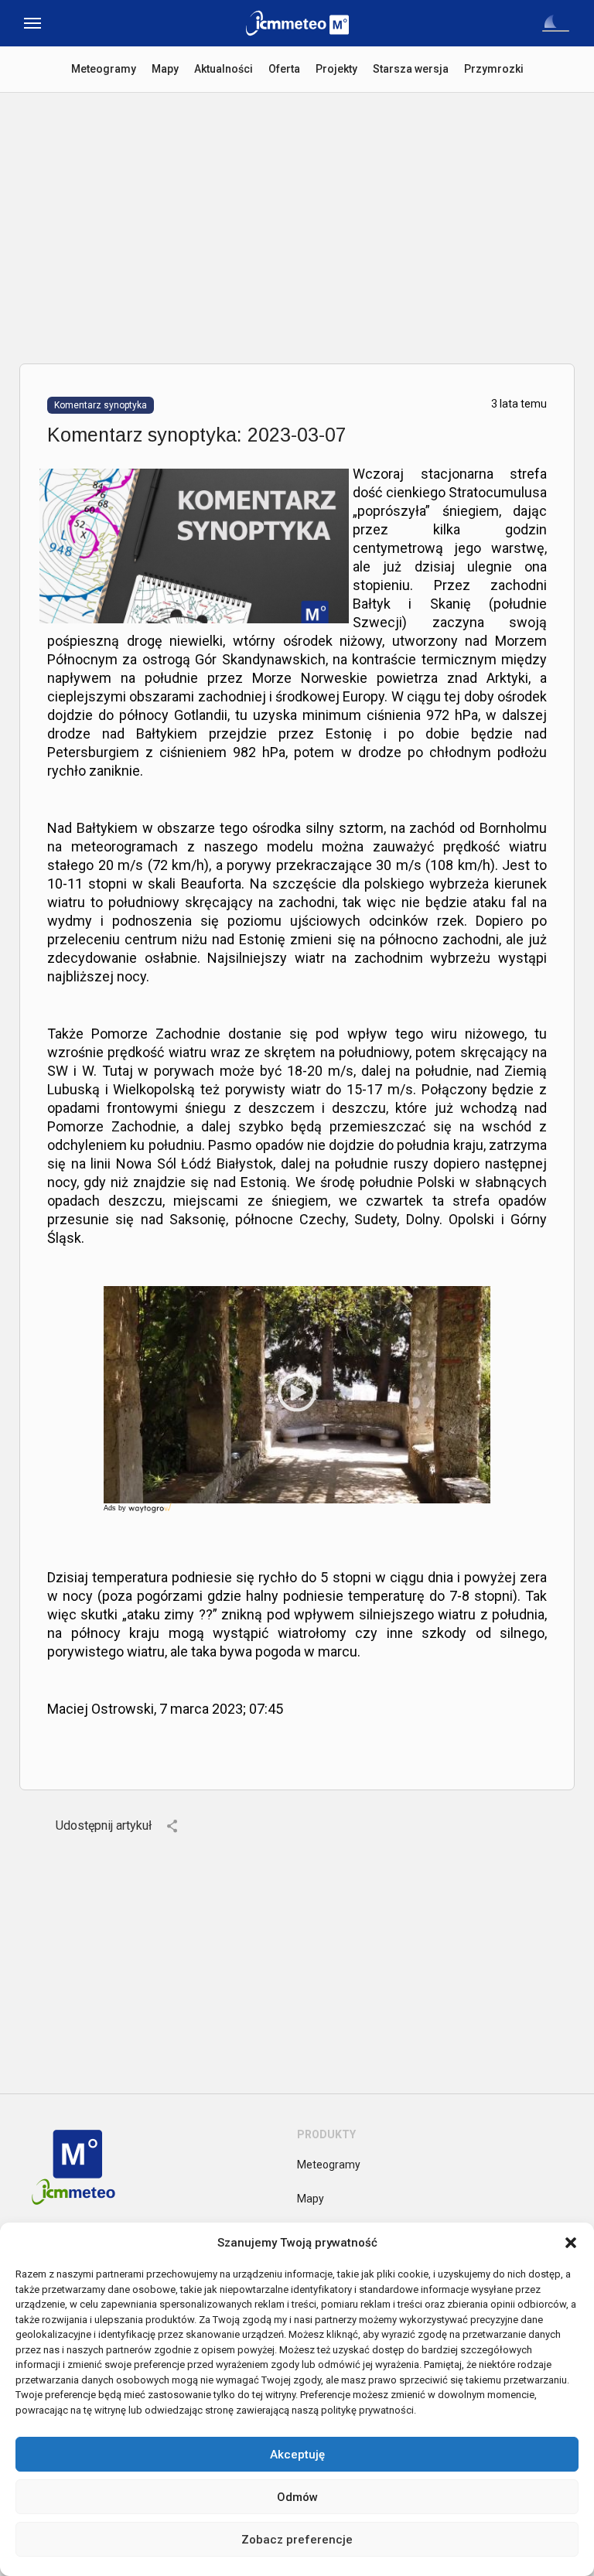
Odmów (297, 2497)
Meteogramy (104, 69)
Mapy (165, 69)
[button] (571, 2243)
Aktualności (224, 69)
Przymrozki (494, 69)
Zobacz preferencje (297, 2540)
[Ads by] (151, 1513)
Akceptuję (297, 2455)
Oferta (284, 69)
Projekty (336, 69)
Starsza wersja (411, 69)
